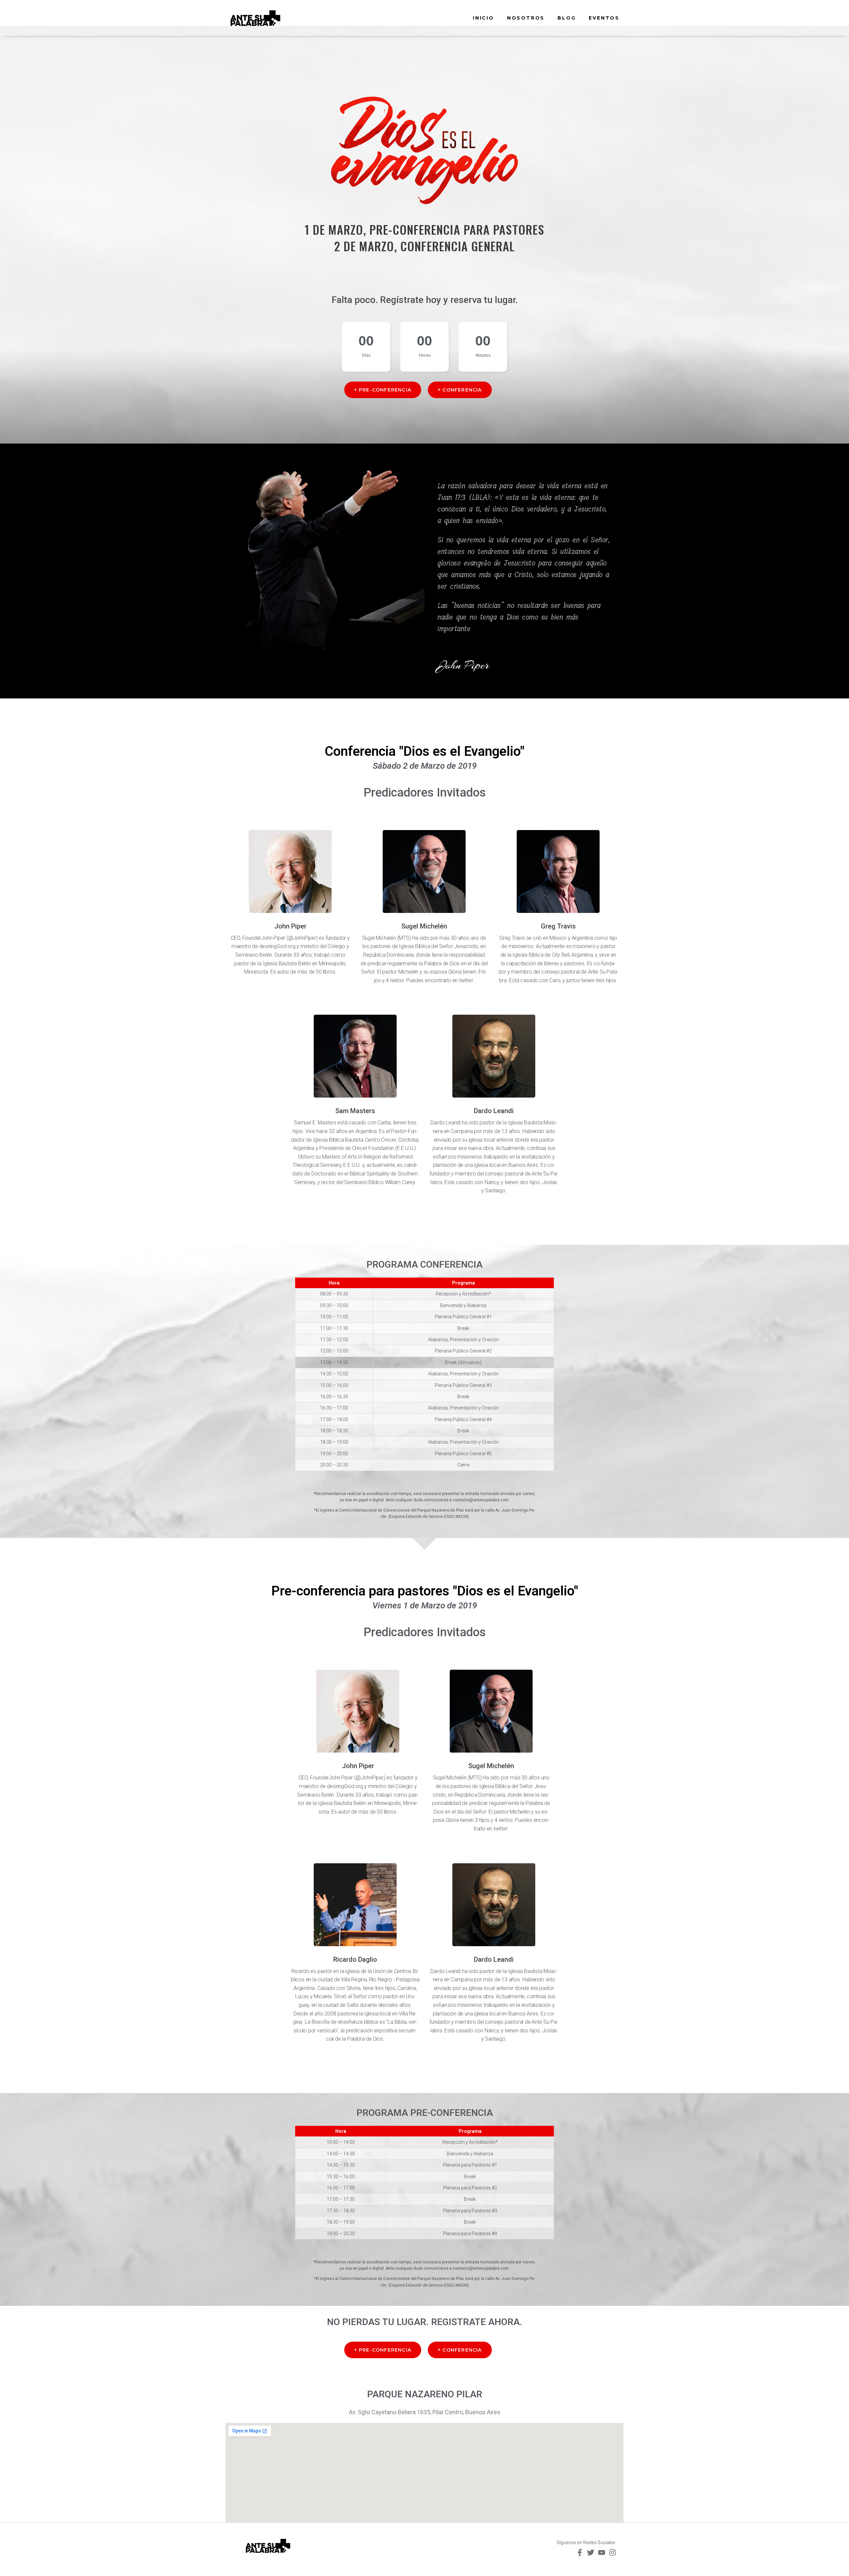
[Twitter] (591, 2552)
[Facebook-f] (580, 2552)
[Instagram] (613, 2552)
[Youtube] (602, 2552)
